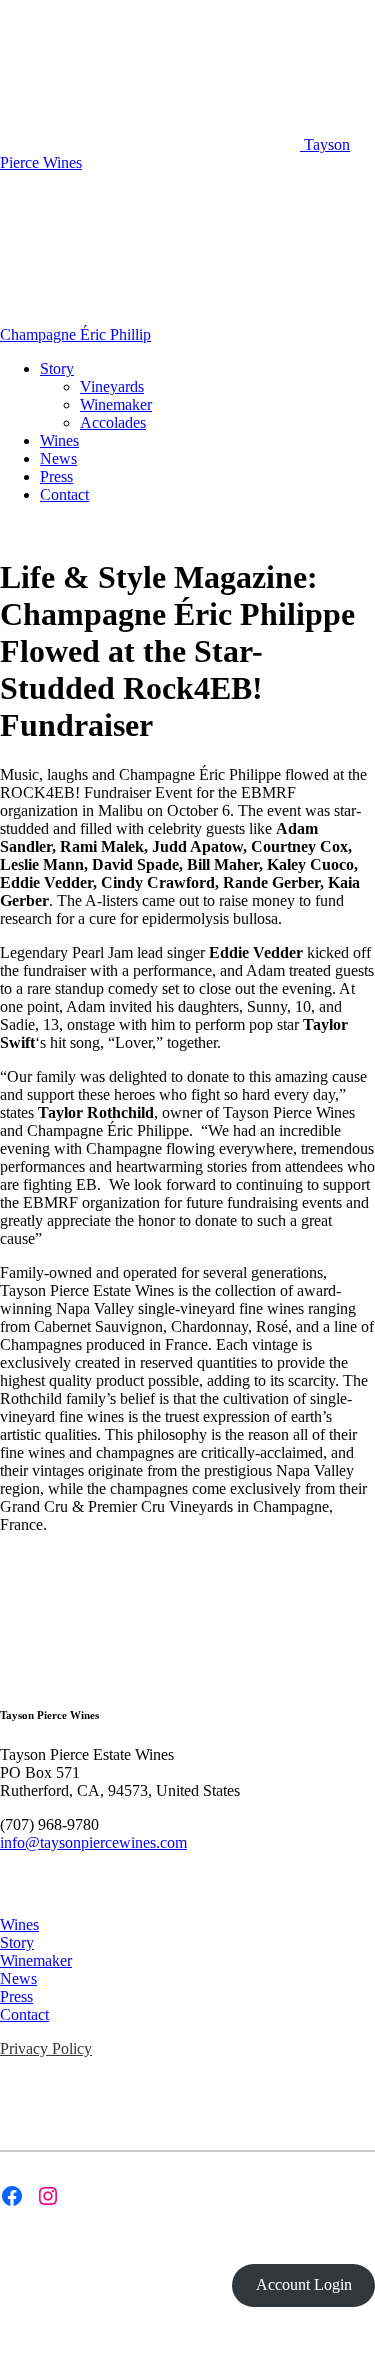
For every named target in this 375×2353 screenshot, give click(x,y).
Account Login (304, 2284)
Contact (64, 494)
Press (56, 476)
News (58, 458)
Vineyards (112, 386)
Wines (59, 440)
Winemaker (116, 404)
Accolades (113, 422)
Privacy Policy (46, 2048)
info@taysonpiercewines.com (93, 1842)
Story (57, 368)
